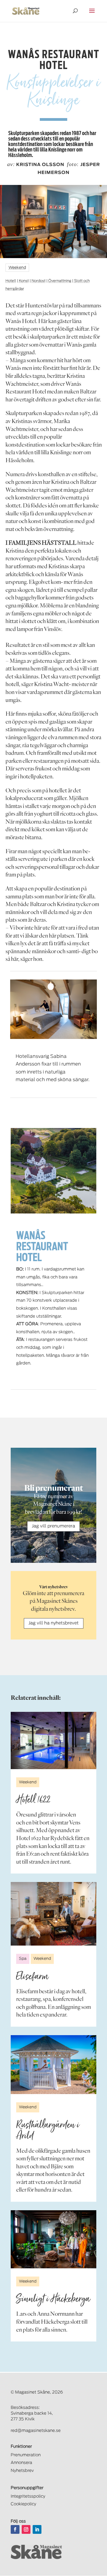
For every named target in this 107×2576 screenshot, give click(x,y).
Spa (23, 1959)
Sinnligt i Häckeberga (53, 2299)
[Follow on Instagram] (26, 2529)
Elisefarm (32, 1976)
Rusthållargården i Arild (48, 2130)
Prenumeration (26, 2455)
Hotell (11, 281)
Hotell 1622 (33, 1800)
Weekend (17, 268)
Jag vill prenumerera (54, 1526)
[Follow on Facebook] (15, 2529)
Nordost (39, 281)
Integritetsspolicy (28, 2496)
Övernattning (60, 281)
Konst (24, 281)
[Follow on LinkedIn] (37, 2529)
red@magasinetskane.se (36, 2431)
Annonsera (21, 2463)
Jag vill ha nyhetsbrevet (54, 1623)
